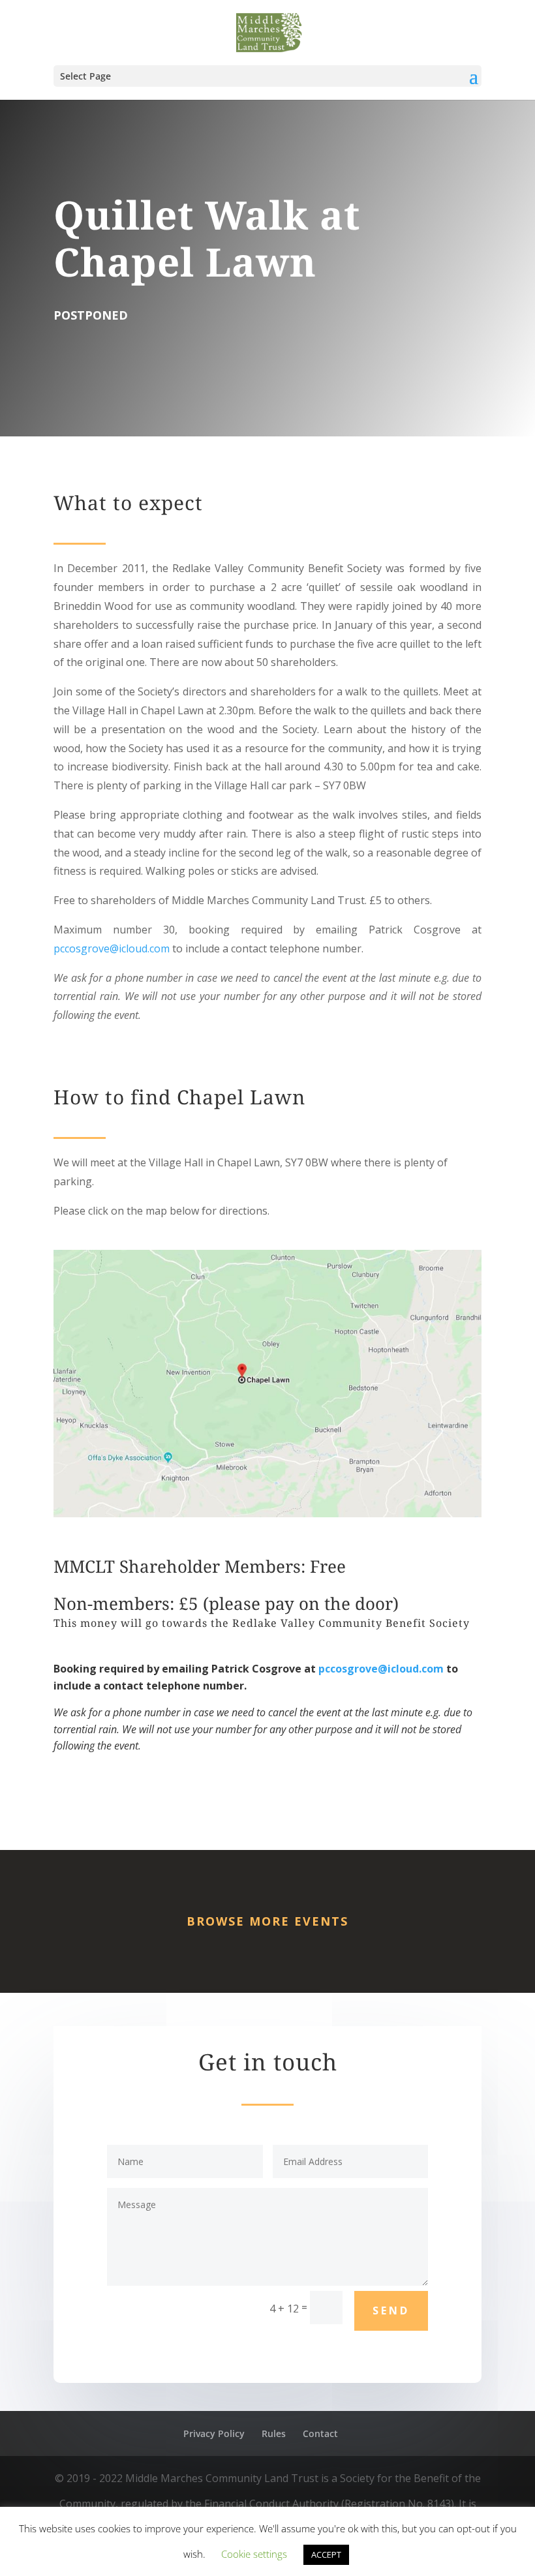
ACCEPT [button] (326, 2554)
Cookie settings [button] (254, 2554)
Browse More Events (267, 1921)
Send (391, 2311)
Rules (274, 2433)
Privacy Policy (214, 2433)
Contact (320, 2433)
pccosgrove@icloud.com (112, 948)
